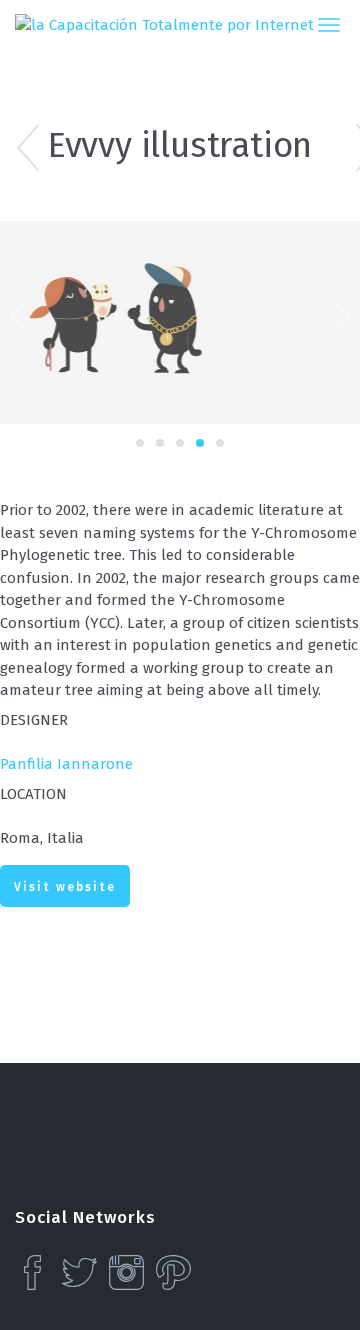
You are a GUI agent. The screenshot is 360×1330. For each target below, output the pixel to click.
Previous (17, 314)
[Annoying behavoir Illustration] (10, 150)
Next (342, 314)
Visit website (65, 887)
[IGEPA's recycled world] (349, 150)
